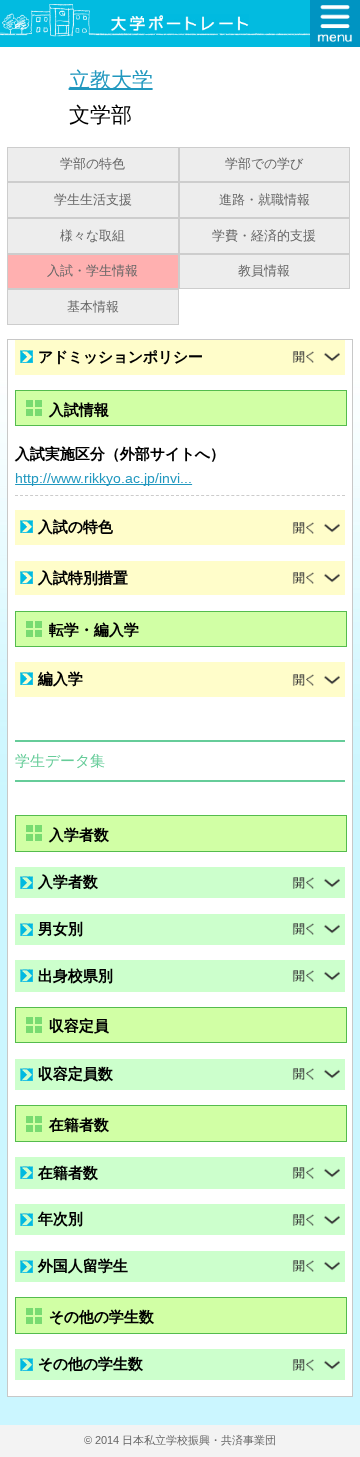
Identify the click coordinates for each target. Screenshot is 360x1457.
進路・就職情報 (264, 200)
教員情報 (264, 271)
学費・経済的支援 (264, 236)
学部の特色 (92, 164)
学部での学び (264, 164)
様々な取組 (92, 236)
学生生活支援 (93, 200)
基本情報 (93, 307)
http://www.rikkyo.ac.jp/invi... (103, 478)
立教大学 (111, 78)
